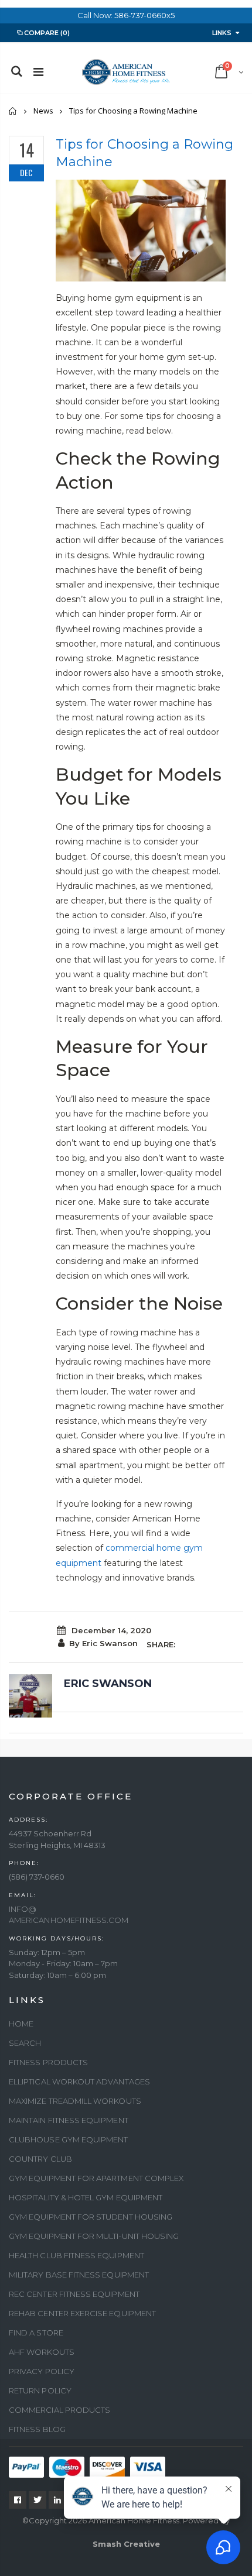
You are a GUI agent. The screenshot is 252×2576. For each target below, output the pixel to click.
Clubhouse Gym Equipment (69, 2139)
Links (222, 33)
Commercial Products (59, 2410)
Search (25, 2043)
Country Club (40, 2159)
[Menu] (38, 72)
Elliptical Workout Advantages (79, 2082)
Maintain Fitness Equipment (69, 2120)
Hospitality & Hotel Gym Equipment (86, 2197)
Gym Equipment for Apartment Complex (96, 2178)
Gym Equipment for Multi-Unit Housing (94, 2236)
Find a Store (36, 2333)
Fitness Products (48, 2062)
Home (13, 111)
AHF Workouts (42, 2352)
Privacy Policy (42, 2371)
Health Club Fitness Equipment (76, 2255)
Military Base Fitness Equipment (79, 2275)
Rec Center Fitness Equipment (74, 2294)
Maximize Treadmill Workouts (75, 2101)
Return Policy (40, 2390)
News (43, 111)
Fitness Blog (37, 2429)
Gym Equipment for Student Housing (91, 2217)
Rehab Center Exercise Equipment (82, 2313)
